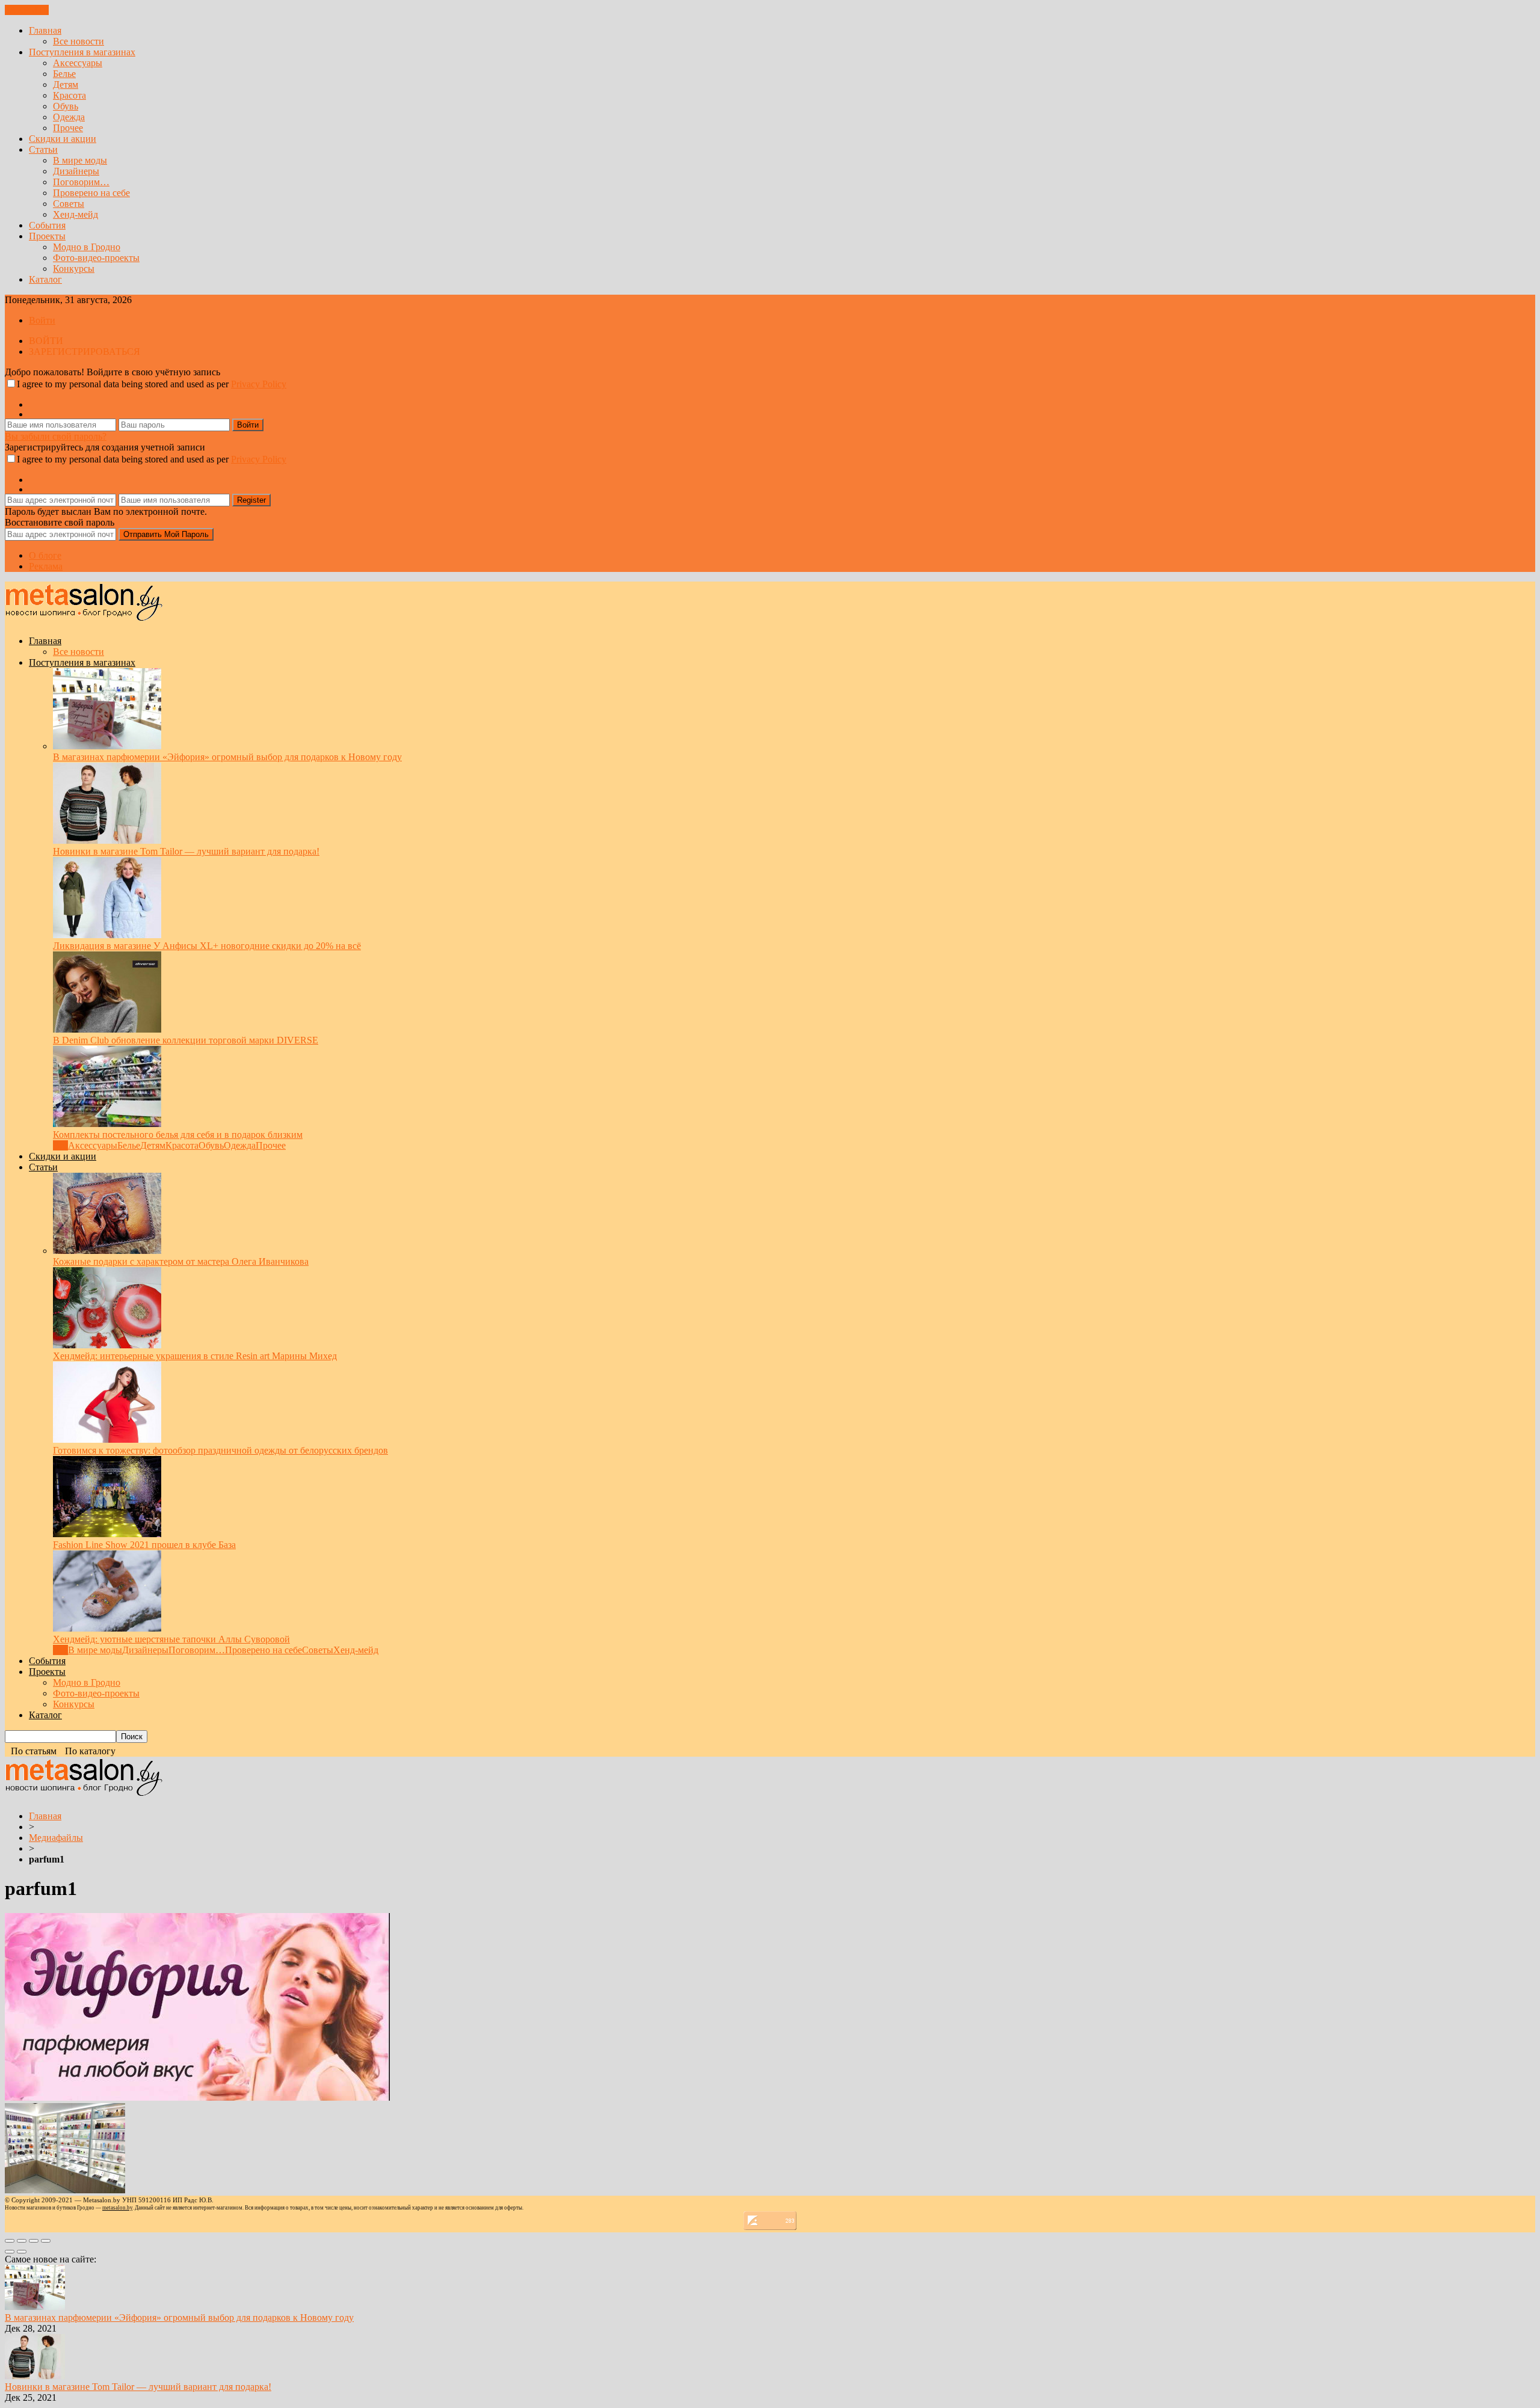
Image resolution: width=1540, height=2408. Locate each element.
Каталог (45, 279)
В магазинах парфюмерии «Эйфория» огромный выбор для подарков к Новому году (227, 757)
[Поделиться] (22, 2241)
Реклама (46, 566)
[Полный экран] (34, 2241)
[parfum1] (197, 2097)
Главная (45, 30)
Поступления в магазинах (82, 52)
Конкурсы (74, 269)
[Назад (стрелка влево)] (10, 2252)
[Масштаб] (46, 2241)
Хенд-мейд (75, 214)
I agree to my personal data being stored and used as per (152, 384)
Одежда (69, 117)
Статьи (43, 149)
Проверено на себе (91, 193)
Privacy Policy (259, 384)
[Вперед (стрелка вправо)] (22, 2252)
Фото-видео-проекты (96, 258)
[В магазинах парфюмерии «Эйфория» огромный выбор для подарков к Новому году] (107, 746)
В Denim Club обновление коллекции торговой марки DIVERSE (186, 1040)
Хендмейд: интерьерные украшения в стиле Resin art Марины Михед (195, 1356)
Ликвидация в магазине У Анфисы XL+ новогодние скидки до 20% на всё (207, 946)
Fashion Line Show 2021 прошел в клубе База (144, 1545)
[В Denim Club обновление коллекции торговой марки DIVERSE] (107, 1029)
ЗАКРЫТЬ (27, 10)
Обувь (66, 106)
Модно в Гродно (87, 247)
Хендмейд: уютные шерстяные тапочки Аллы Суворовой (171, 1639)
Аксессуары (78, 63)
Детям (66, 84)
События (47, 225)
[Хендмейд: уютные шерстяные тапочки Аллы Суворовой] (107, 1628)
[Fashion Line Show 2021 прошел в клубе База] (107, 1534)
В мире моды (80, 160)
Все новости (79, 41)
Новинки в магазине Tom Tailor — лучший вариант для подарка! (186, 851)
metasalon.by (117, 2208)
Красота (69, 95)
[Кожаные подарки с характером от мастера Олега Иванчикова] (107, 1251)
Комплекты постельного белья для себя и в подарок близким (178, 1135)
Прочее (68, 128)
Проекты (47, 236)
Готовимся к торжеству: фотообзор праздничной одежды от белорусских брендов (220, 1450)
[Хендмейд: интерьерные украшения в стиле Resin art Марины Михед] (107, 1345)
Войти (42, 320)
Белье (64, 74)
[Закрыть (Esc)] (10, 2241)
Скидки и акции (63, 139)
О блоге (45, 555)
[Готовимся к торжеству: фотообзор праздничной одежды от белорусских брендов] (107, 1439)
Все (60, 1145)
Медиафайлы (56, 1838)
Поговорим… (81, 182)
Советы (69, 204)
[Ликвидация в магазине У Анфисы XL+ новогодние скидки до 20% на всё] (107, 935)
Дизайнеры (76, 171)
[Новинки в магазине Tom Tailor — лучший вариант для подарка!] (107, 840)
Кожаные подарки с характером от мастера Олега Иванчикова (181, 1261)
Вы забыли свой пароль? (56, 436)
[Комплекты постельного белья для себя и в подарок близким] (107, 1124)
